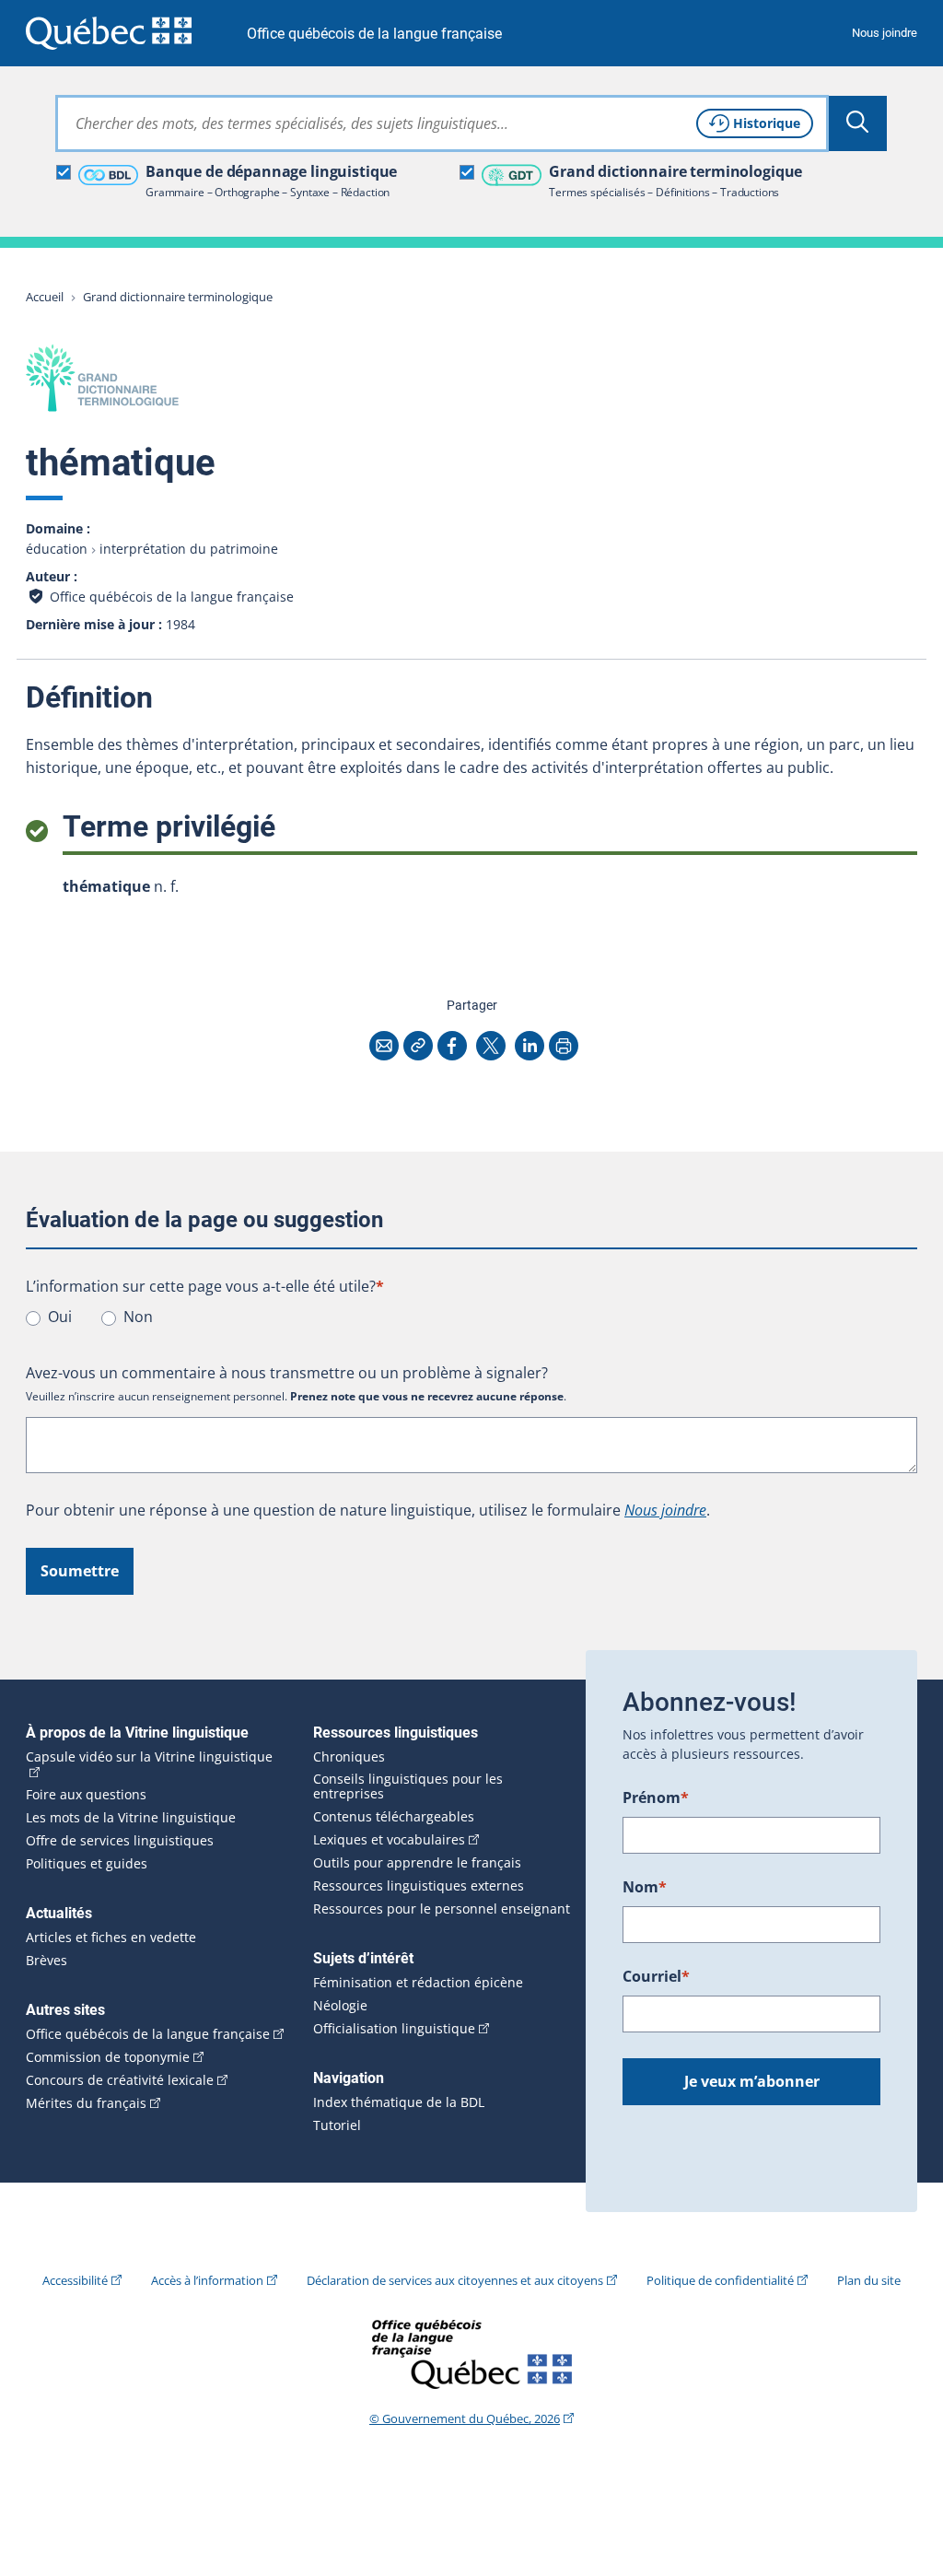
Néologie (340, 2006)
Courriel (656, 1976)
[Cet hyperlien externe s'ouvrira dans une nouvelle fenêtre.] (109, 33)
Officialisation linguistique (394, 2029)
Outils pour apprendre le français (417, 1863)
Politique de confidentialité (720, 2280)
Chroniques (349, 1757)
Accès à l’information (207, 2280)
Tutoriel (337, 2125)
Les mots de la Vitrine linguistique (131, 1818)
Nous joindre (885, 33)
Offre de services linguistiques (120, 1841)
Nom (645, 1887)
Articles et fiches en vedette (111, 1938)
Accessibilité (75, 2280)
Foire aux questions (86, 1795)
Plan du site (869, 2280)
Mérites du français (86, 2103)
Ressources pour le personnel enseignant (442, 1909)
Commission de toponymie (108, 2057)
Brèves (47, 1961)
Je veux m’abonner (752, 2081)
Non (138, 1317)
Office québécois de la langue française (374, 34)
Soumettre (80, 1571)
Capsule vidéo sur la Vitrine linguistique (149, 1757)
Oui (60, 1317)
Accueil (45, 297)
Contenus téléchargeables (394, 1817)
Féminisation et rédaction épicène (418, 1983)
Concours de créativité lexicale (120, 2080)
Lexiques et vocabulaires (389, 1840)
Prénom (656, 1797)
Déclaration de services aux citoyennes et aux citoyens (455, 2280)
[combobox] (442, 123)
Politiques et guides (87, 1864)
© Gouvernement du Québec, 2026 (465, 2418)
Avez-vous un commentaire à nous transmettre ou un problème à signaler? (287, 1373)
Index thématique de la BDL (399, 2102)
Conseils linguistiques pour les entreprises (408, 1786)
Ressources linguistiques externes (419, 1886)
